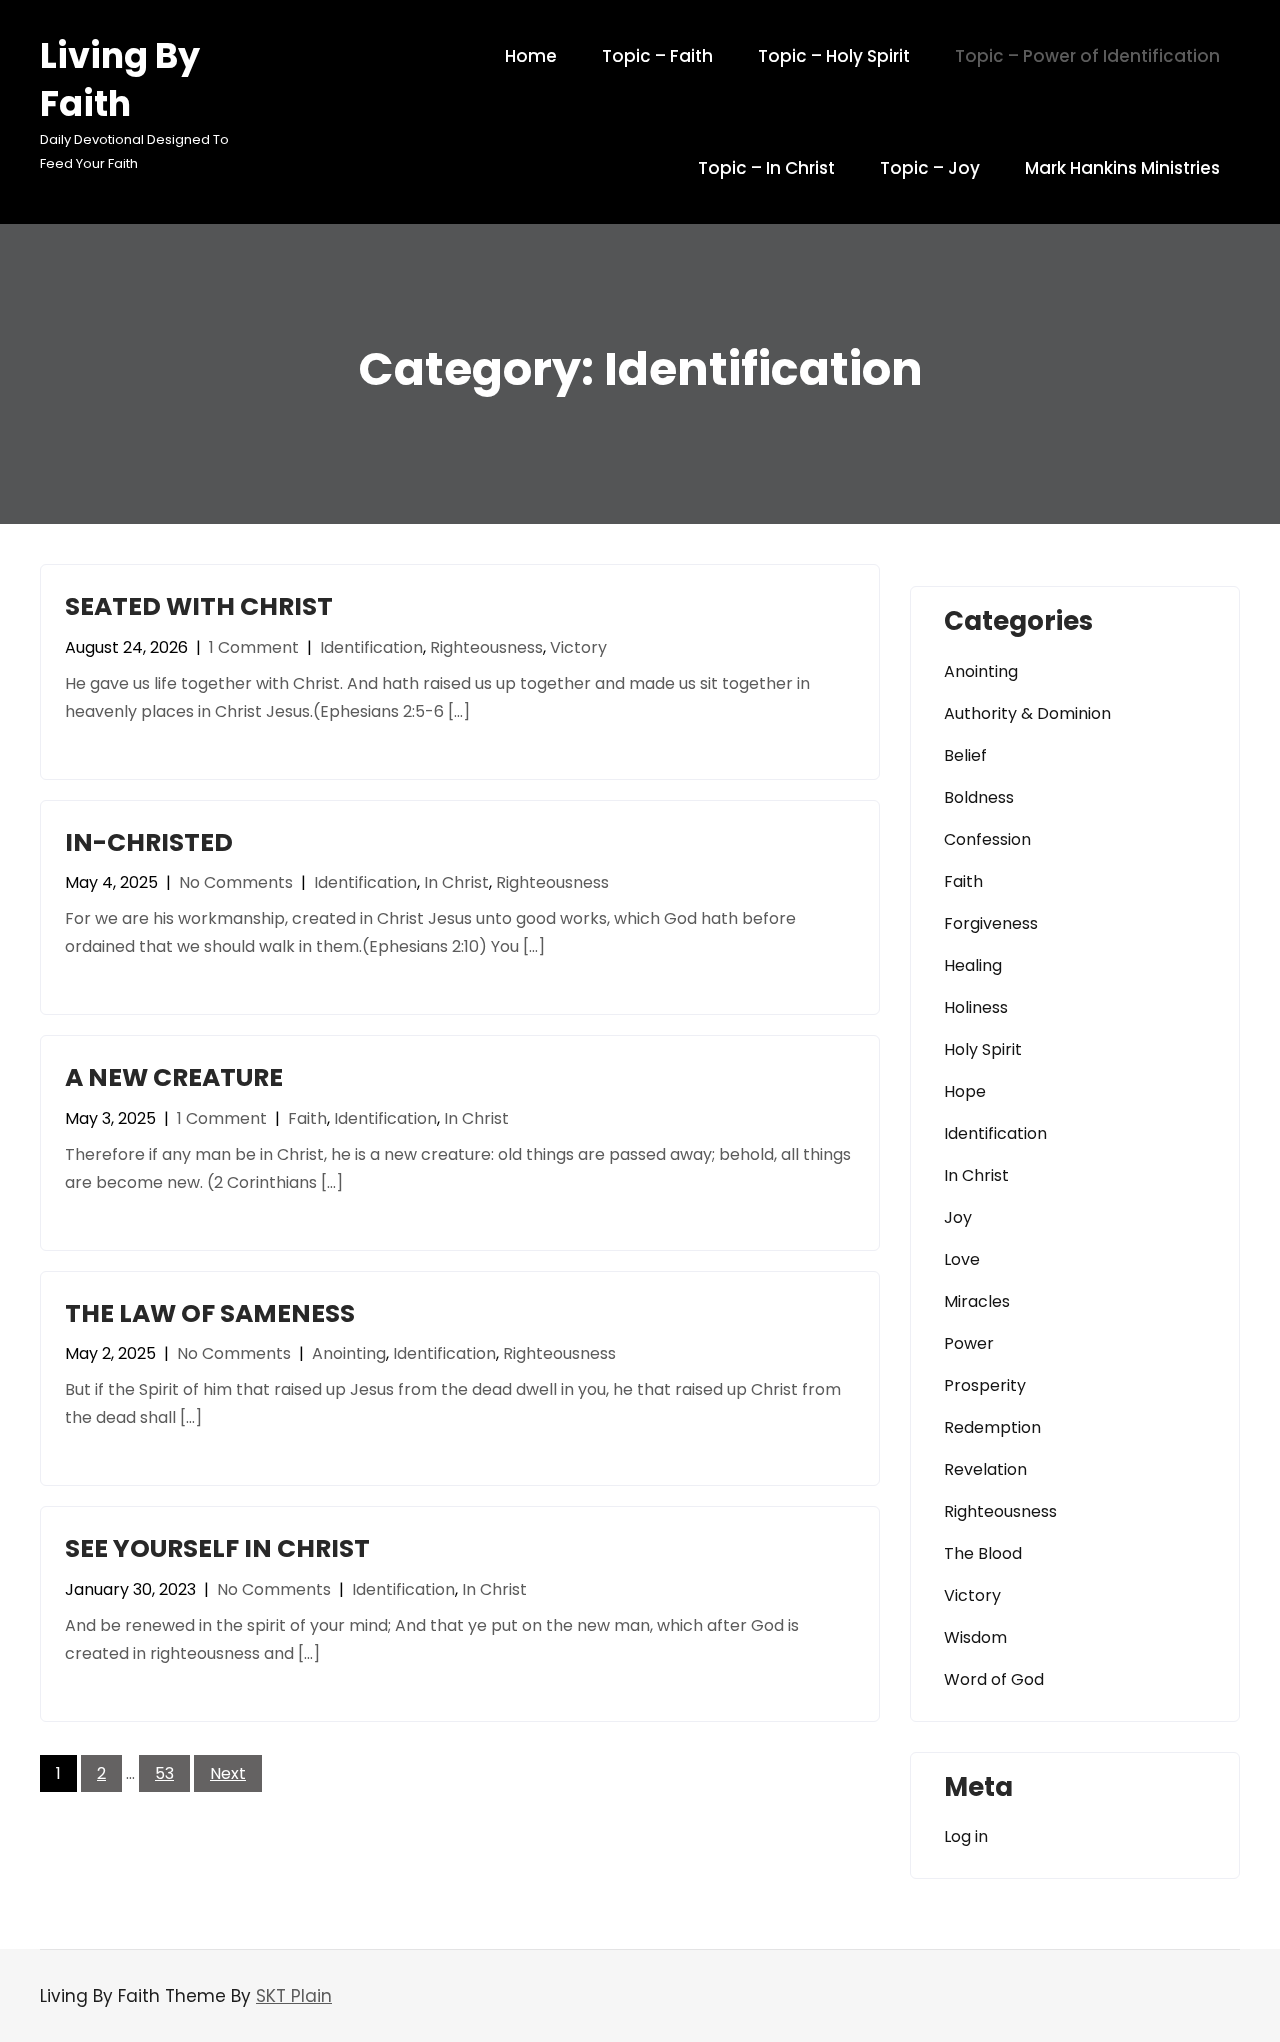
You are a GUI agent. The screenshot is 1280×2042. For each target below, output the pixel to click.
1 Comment (254, 647)
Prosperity (985, 1385)
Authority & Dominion (1027, 713)
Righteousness (486, 647)
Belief (965, 755)
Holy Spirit (983, 1049)
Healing (973, 965)
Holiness (976, 1007)
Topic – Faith (657, 56)
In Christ (456, 882)
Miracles (977, 1301)
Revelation (985, 1469)
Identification (371, 647)
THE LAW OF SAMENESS (210, 1313)
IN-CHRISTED (149, 842)
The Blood (983, 1553)
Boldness (979, 797)
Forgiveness (991, 923)
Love (962, 1259)
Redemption (992, 1427)
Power (969, 1343)
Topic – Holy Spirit (834, 56)
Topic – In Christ (766, 168)
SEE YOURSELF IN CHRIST (217, 1548)
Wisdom (975, 1637)
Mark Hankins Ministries (1122, 168)
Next (228, 1773)
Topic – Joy (930, 168)
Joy (958, 1217)
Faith (307, 1118)
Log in (966, 1836)
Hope (965, 1091)
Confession (987, 839)
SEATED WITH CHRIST (199, 606)
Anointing (349, 1353)
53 (164, 1773)
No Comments (236, 882)
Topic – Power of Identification (1087, 56)
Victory (578, 647)
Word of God (994, 1679)
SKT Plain (294, 1996)
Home (531, 56)
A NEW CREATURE (174, 1077)
